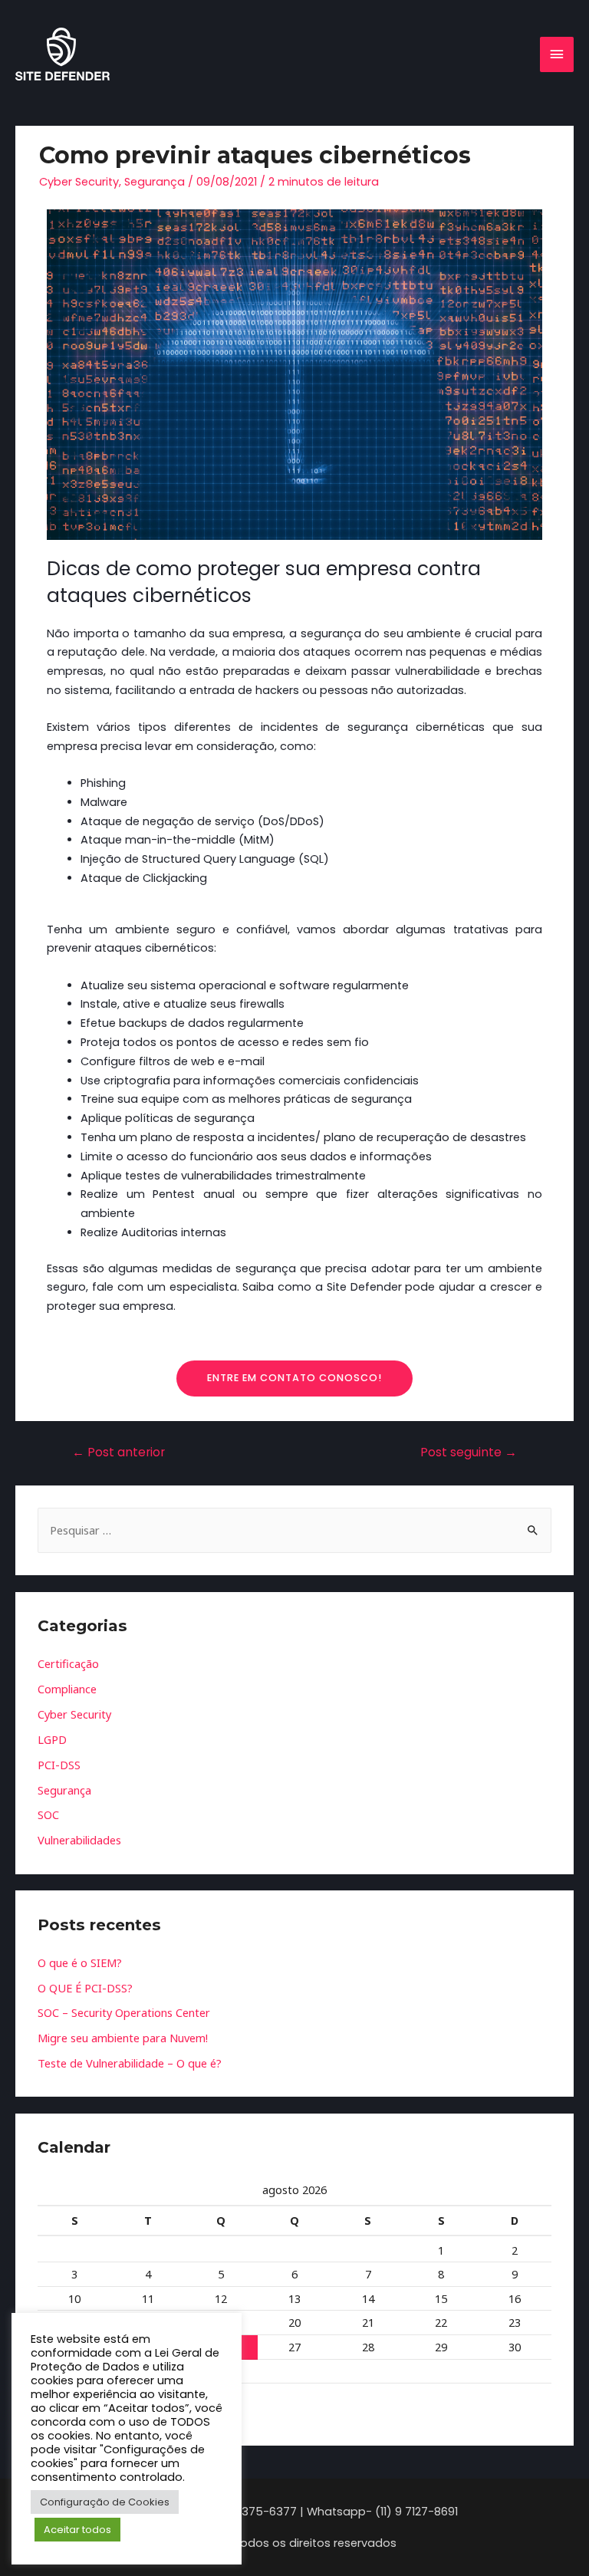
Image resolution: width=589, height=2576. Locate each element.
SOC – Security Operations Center (124, 2012)
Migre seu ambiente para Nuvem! (123, 2038)
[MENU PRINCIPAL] (557, 54)
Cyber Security (79, 182)
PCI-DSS (59, 1765)
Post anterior (118, 1452)
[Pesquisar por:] (294, 1530)
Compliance (67, 1689)
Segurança (155, 182)
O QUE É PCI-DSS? (85, 1988)
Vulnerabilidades (79, 1840)
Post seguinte (469, 1452)
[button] (294, 1378)
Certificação (68, 1663)
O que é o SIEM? (80, 1962)
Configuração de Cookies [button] (105, 2502)
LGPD (52, 1739)
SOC (48, 1814)
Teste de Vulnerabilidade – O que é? (130, 2063)
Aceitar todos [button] (77, 2530)
